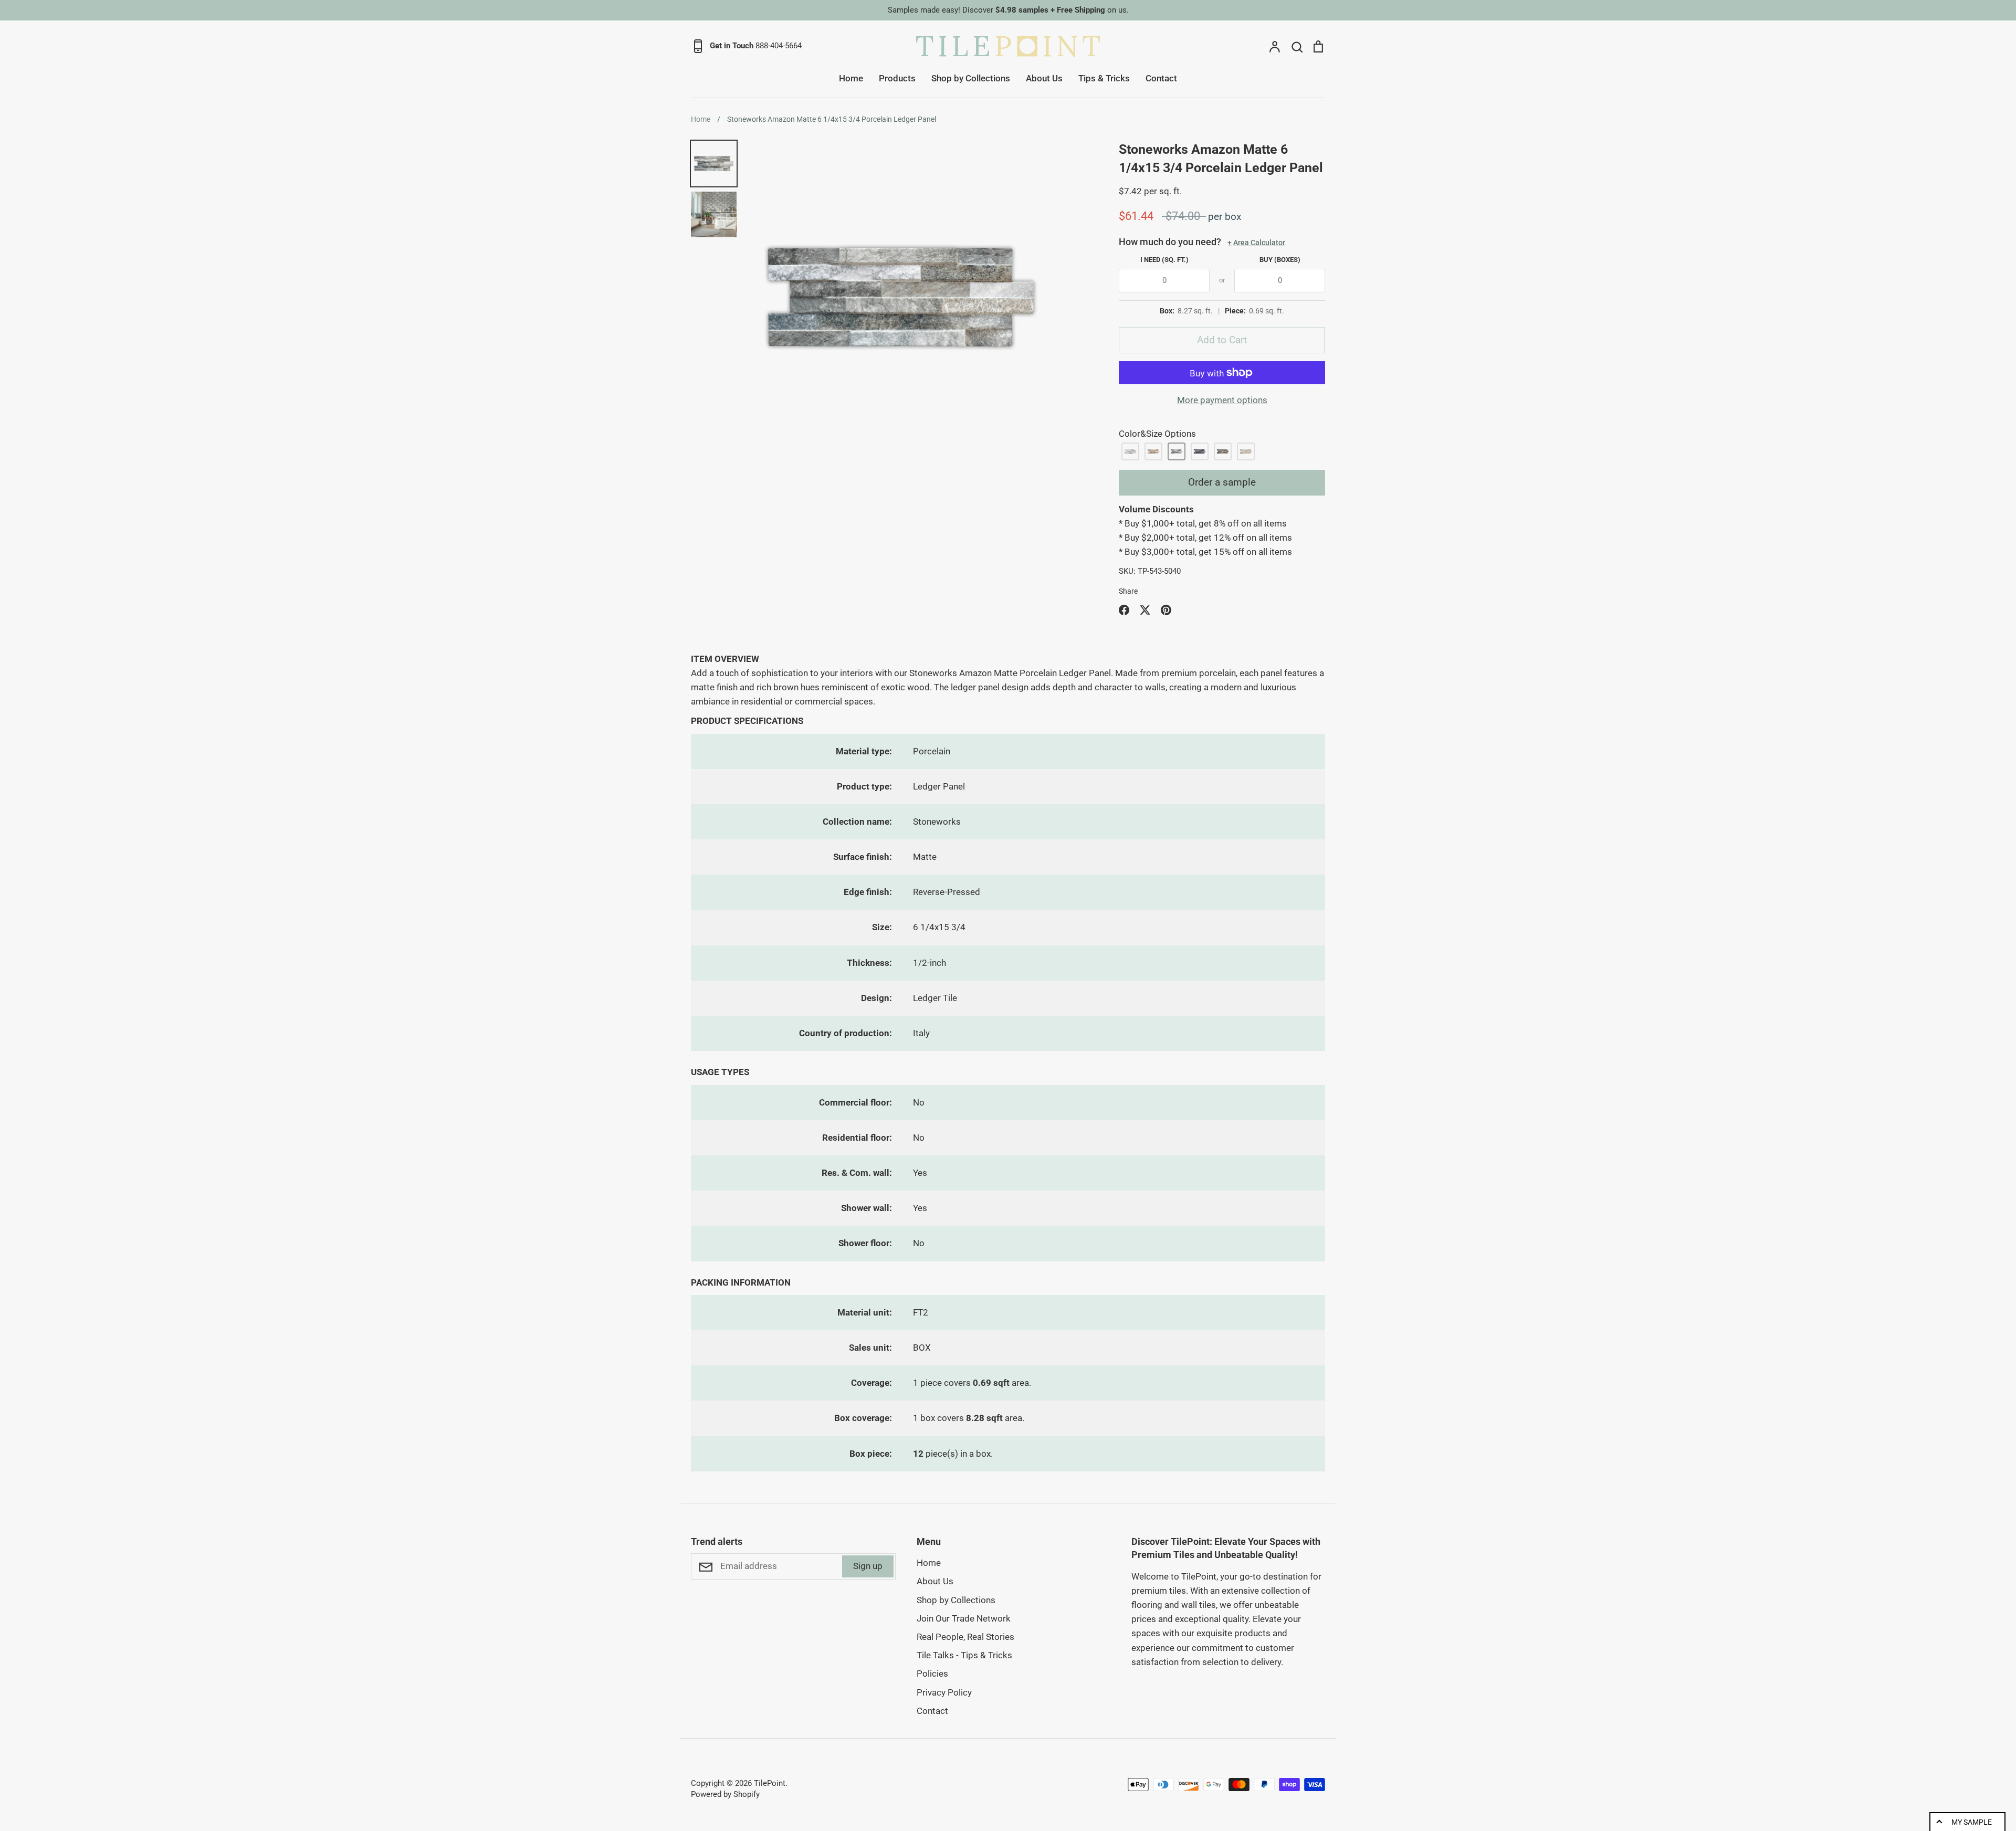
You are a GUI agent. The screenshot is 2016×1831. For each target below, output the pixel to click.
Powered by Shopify (725, 1794)
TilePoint (770, 1783)
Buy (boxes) (1280, 260)
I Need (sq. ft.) (1164, 260)
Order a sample (1222, 482)
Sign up (868, 1566)
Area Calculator (1256, 243)
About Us (1044, 78)
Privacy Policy (944, 1692)
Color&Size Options (1157, 434)
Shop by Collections (971, 78)
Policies (932, 1674)
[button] (1130, 451)
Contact (1161, 78)
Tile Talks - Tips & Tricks (964, 1655)
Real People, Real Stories (965, 1637)
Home (851, 78)
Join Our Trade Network (964, 1618)
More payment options (1222, 400)
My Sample (1972, 1822)
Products (897, 78)
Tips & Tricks (1104, 78)
